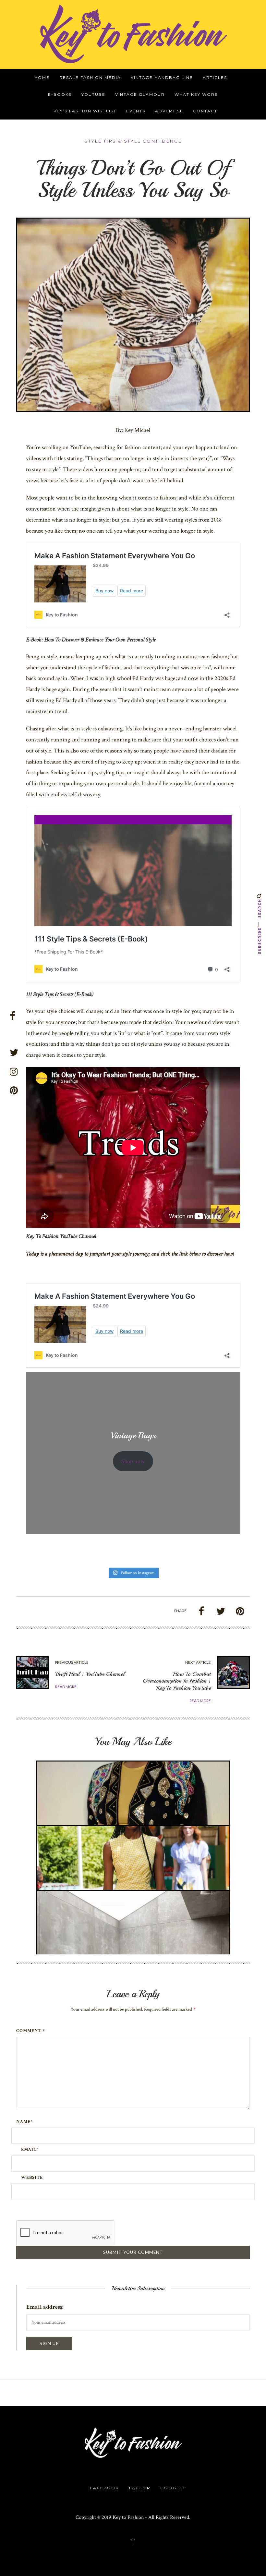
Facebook (104, 2488)
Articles (215, 77)
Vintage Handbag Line (162, 77)
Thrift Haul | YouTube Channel (90, 1674)
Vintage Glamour (140, 94)
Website (32, 2178)
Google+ (173, 2488)
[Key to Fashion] (133, 34)
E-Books (60, 94)
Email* (30, 2150)
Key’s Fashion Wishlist (85, 111)
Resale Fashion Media (90, 77)
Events (136, 111)
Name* (24, 2122)
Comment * (31, 2031)
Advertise (169, 111)
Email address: (45, 2307)
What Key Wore (196, 94)
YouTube (93, 94)
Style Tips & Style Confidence (133, 141)
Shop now (133, 1461)
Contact (205, 111)
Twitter (139, 2488)
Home (42, 77)
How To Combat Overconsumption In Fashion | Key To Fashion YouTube (177, 1681)
